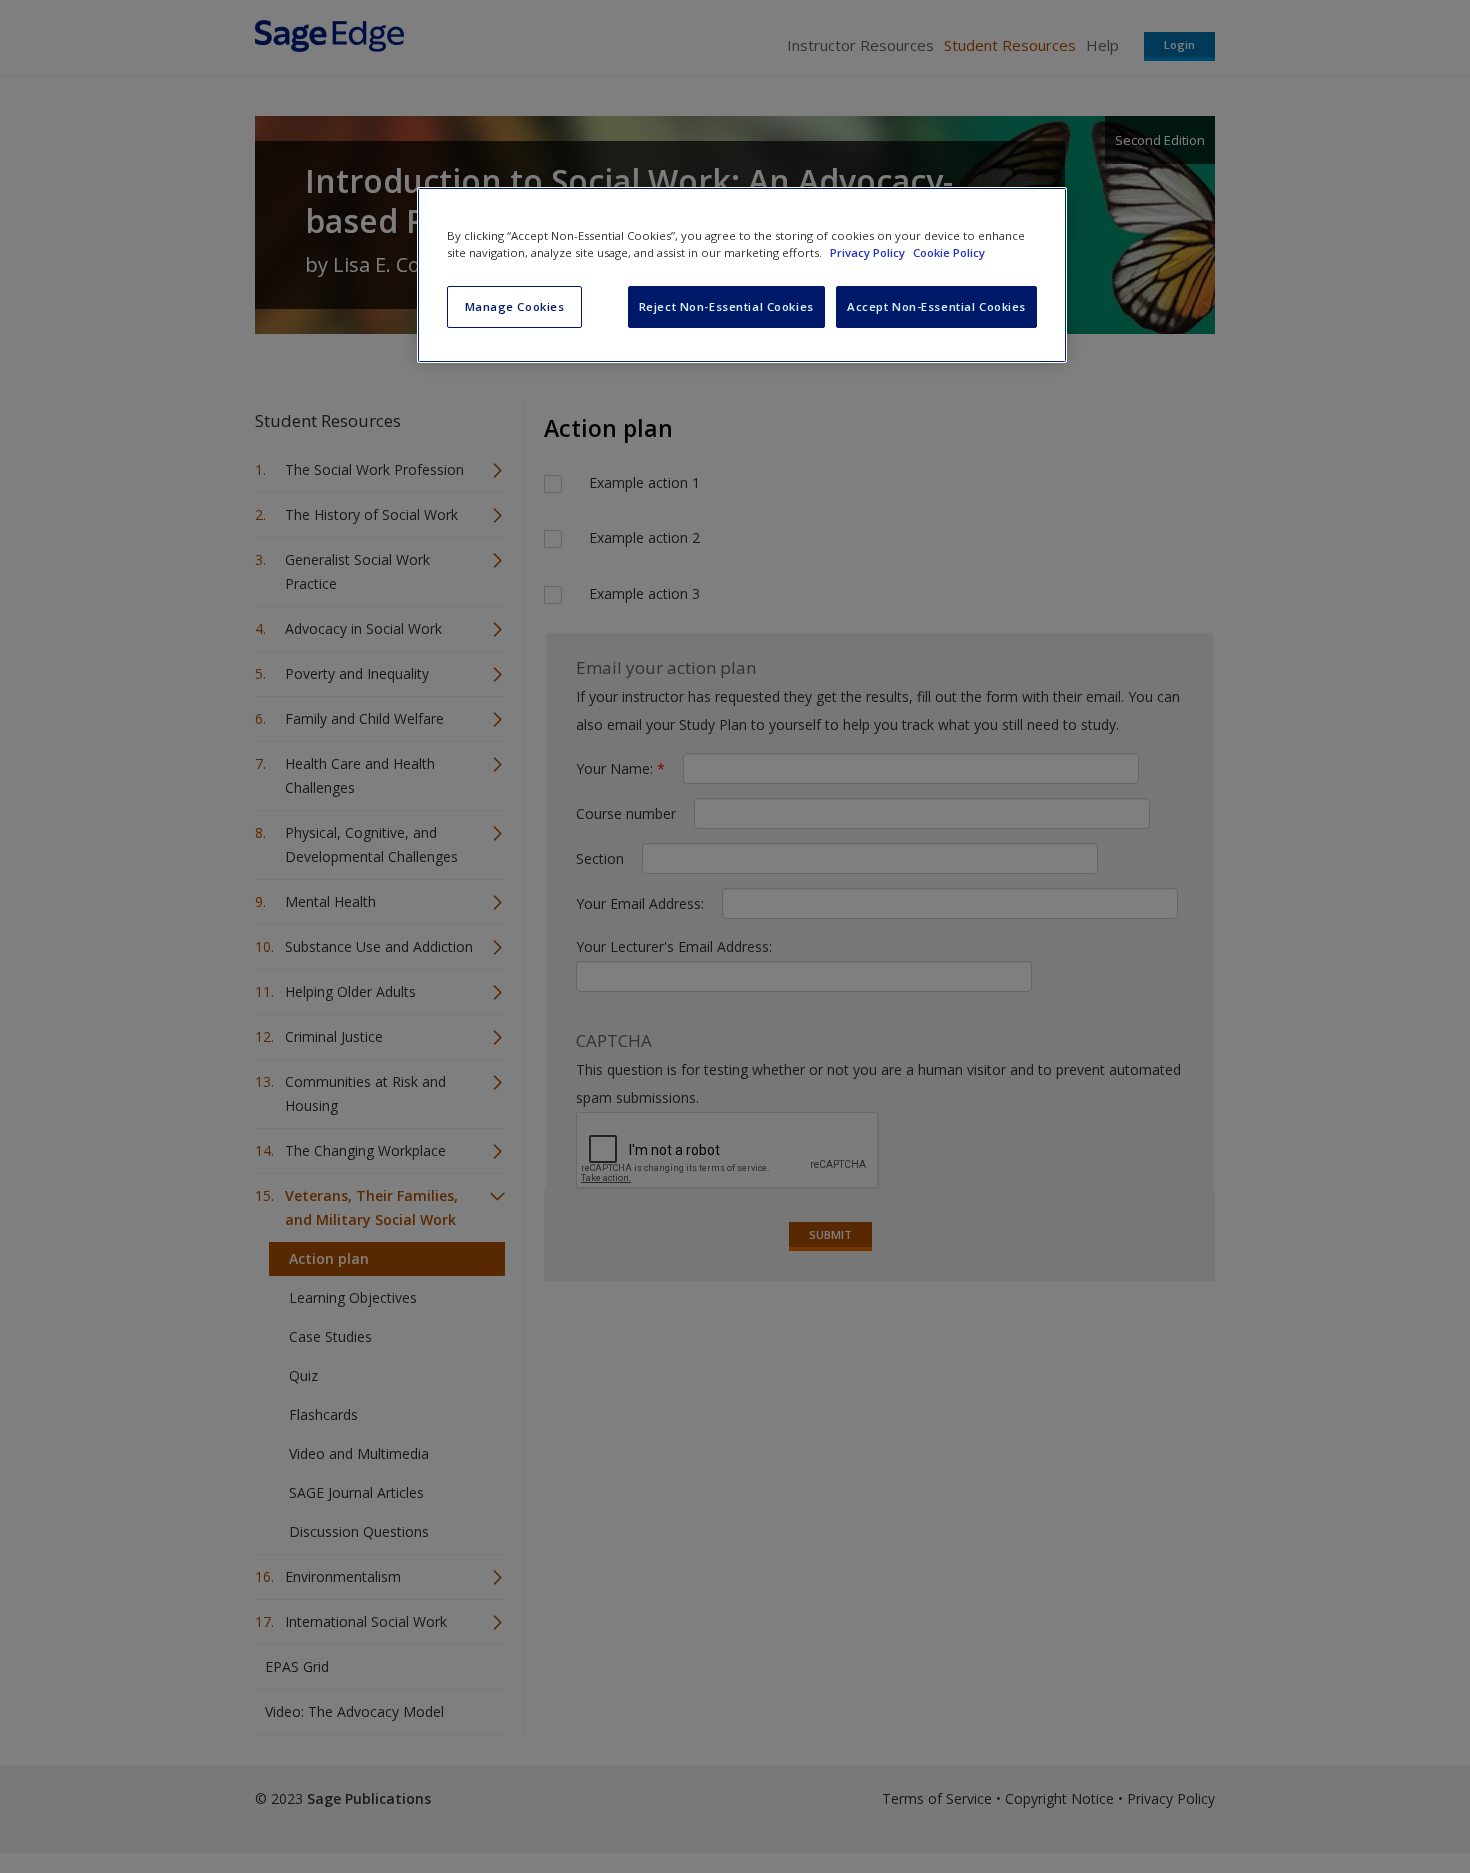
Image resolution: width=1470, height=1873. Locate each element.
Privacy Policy (869, 252)
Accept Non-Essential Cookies (936, 306)
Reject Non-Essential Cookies (726, 306)
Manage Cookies (515, 306)
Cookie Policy (949, 252)
